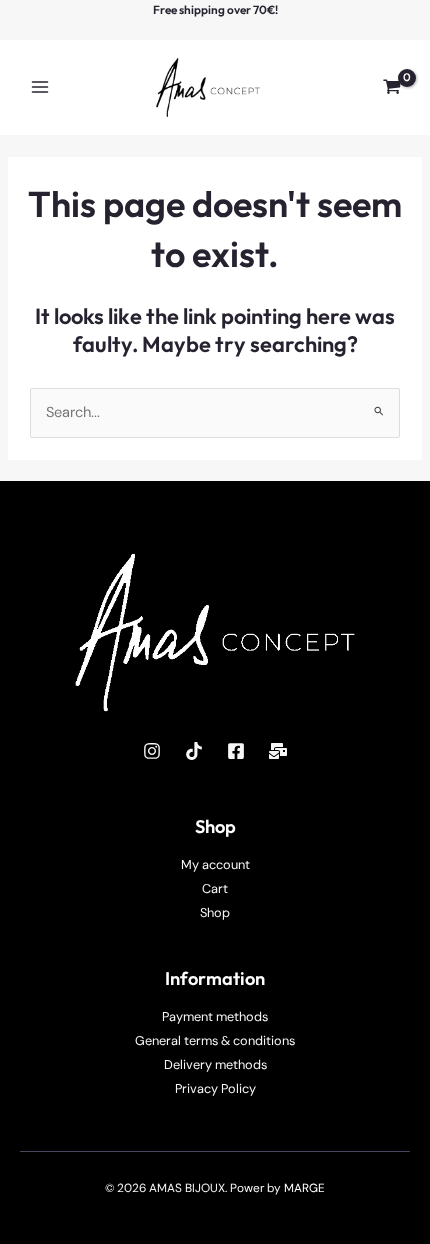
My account (215, 864)
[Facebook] (236, 751)
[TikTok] (194, 751)
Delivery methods (215, 1064)
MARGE (304, 1188)
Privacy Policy (215, 1088)
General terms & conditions (215, 1040)
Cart (215, 888)
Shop (215, 912)
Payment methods (215, 1016)
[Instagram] (152, 751)
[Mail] (278, 751)
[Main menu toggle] (40, 87)
